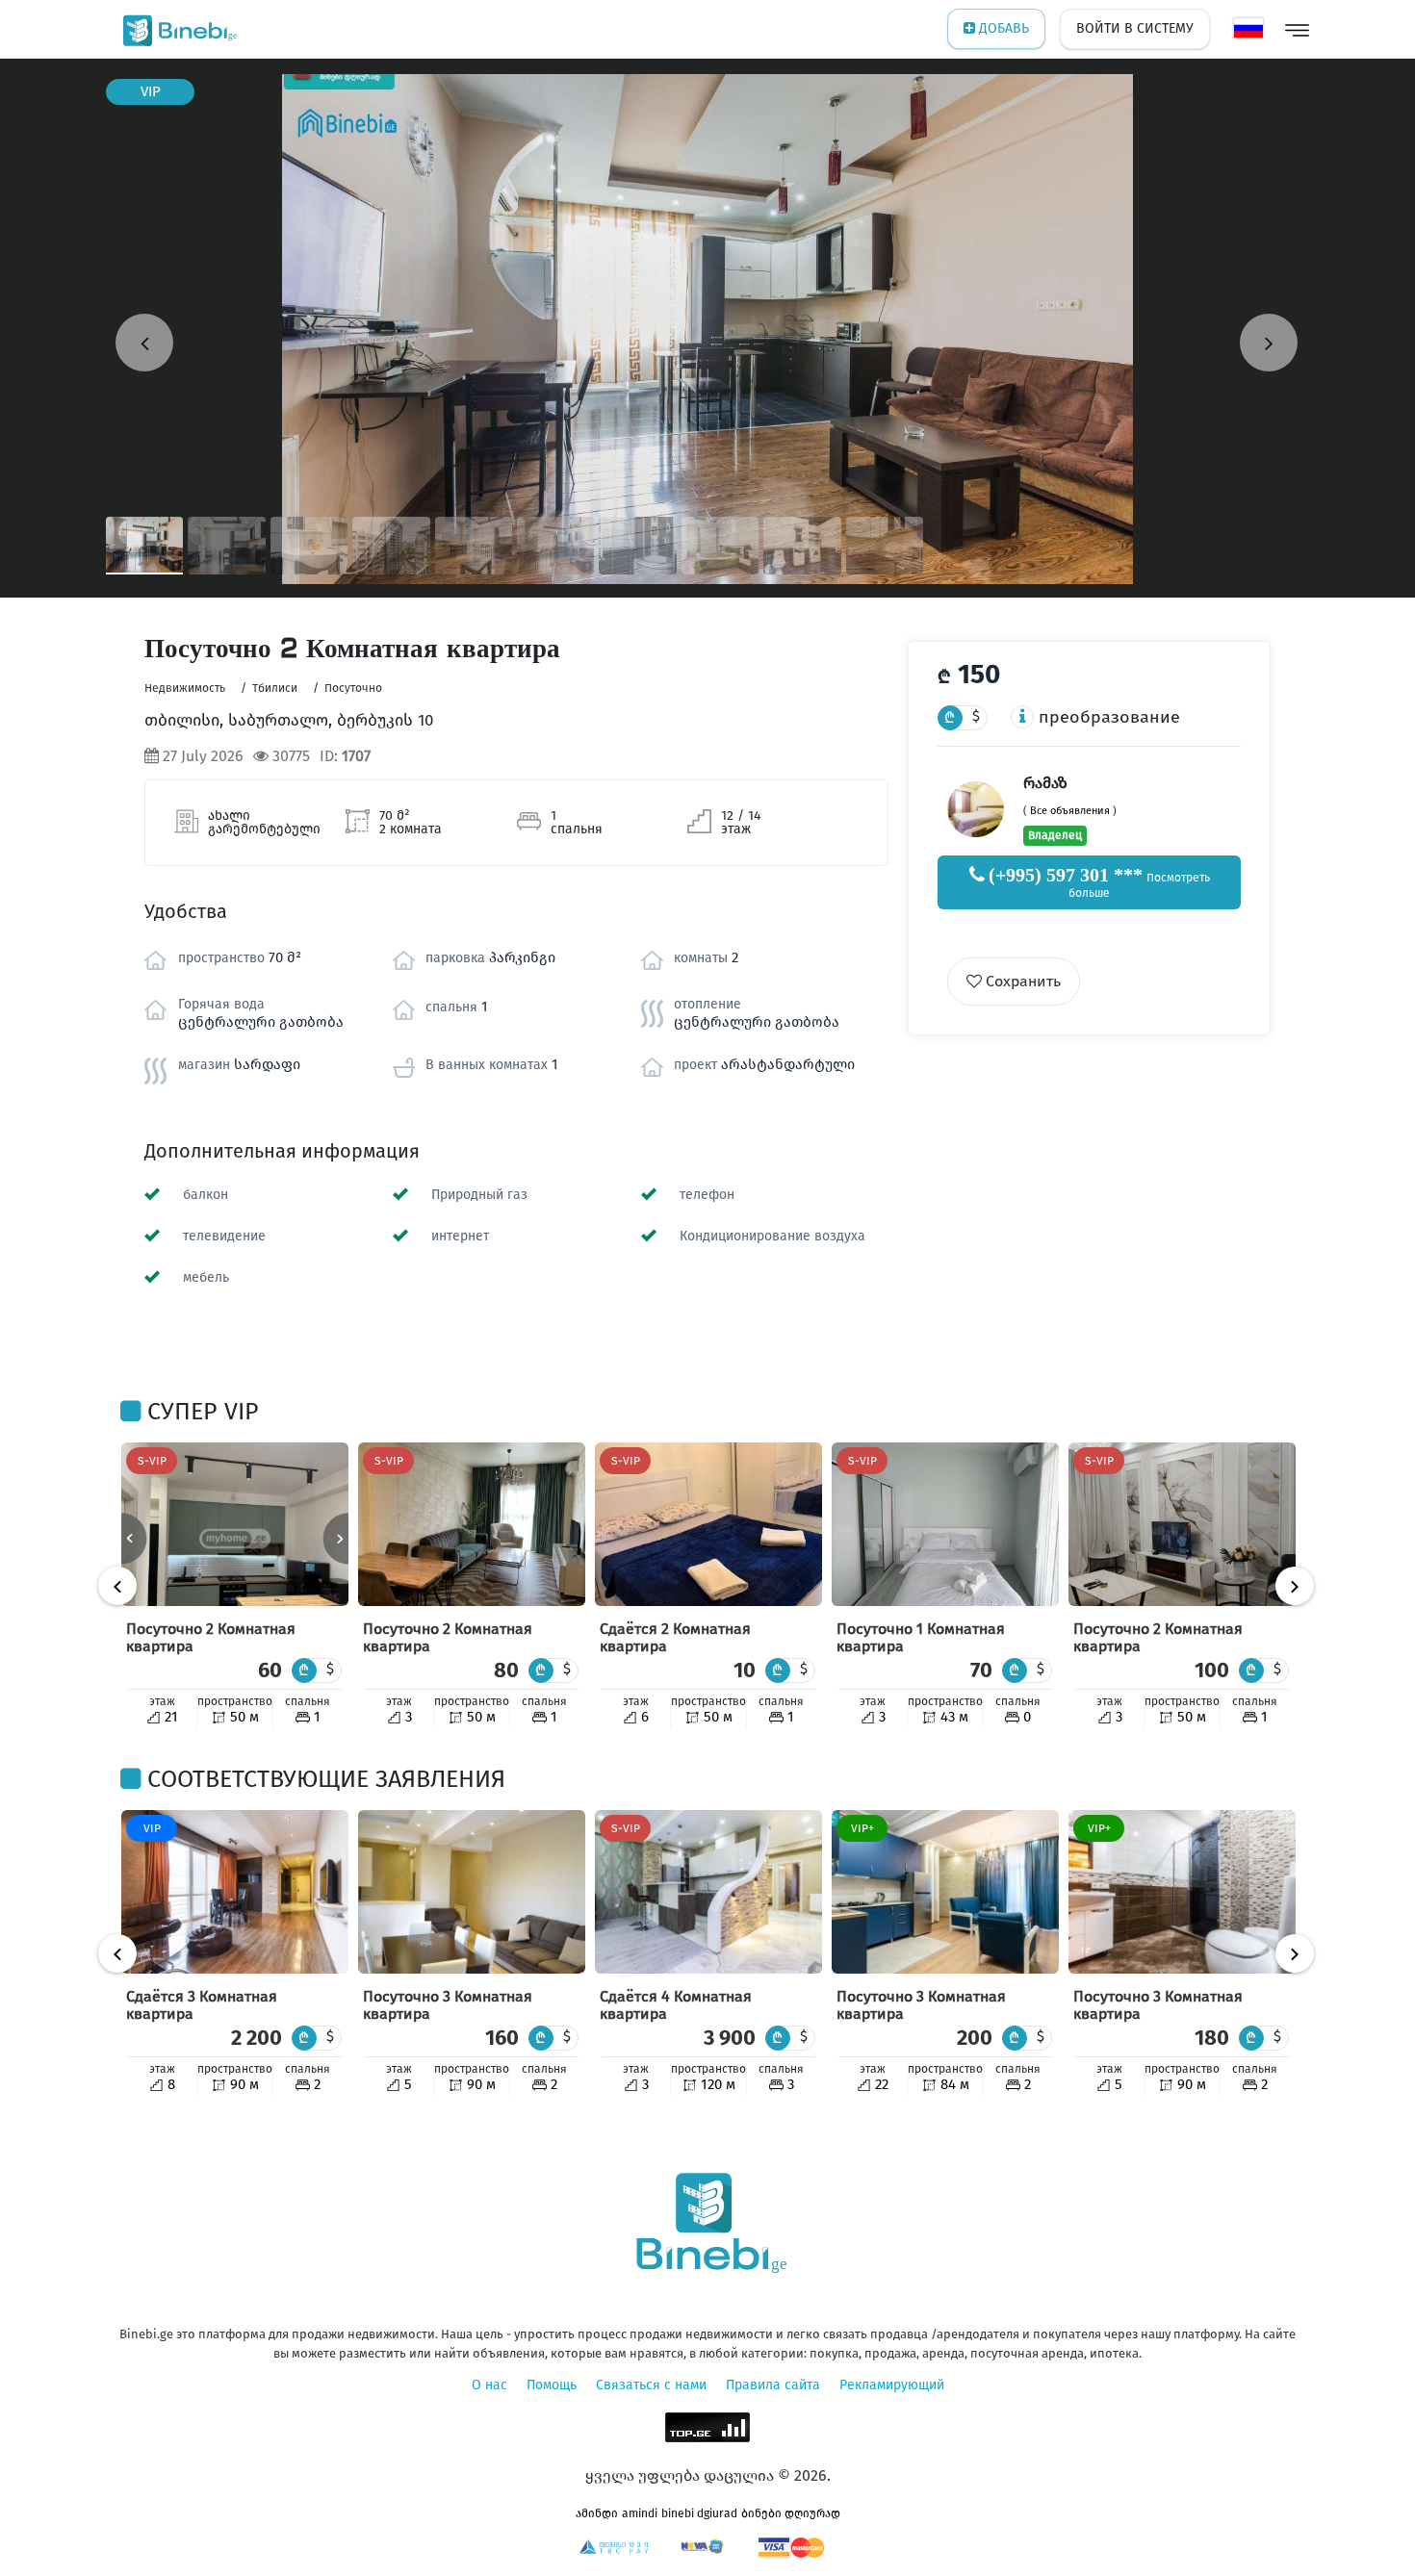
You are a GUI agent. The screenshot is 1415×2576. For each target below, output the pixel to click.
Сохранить (1021, 981)
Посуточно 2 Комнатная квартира (211, 1637)
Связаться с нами (651, 2385)
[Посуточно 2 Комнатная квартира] (235, 1524)
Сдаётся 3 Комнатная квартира (202, 2005)
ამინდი (597, 2513)
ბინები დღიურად (791, 2513)
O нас (489, 2385)
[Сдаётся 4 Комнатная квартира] (708, 1892)
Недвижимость (185, 688)
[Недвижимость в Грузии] (176, 29)
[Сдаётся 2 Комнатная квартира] (708, 1524)
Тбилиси (275, 688)
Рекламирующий (892, 2385)
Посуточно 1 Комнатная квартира (921, 1637)
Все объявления (1070, 811)
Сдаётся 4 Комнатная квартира (676, 2005)
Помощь (552, 2385)
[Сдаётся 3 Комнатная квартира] (235, 1892)
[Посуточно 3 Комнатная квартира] (472, 1892)
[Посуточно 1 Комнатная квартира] (945, 1524)
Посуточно (353, 688)
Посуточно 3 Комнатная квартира (448, 2005)
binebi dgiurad (699, 2513)
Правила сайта (773, 2385)
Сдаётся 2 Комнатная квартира (675, 1637)
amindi (640, 2513)
